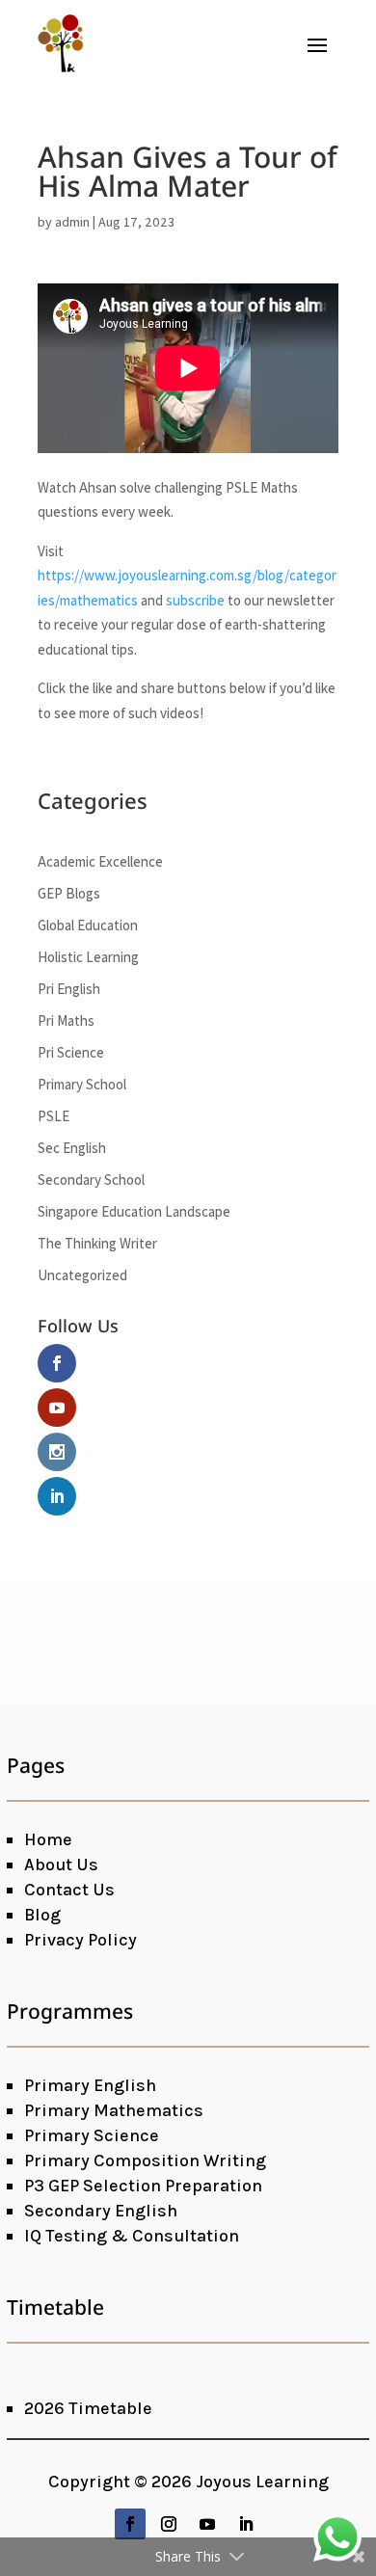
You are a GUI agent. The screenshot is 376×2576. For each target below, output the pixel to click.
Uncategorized (82, 1275)
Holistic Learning (88, 957)
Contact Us (69, 1890)
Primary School (82, 1084)
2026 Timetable (88, 2408)
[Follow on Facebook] (130, 2524)
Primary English (90, 2085)
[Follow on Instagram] (169, 2524)
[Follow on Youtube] (207, 2524)
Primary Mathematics (114, 2110)
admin (72, 222)
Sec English (72, 1148)
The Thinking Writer (97, 1243)
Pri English (69, 989)
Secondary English (101, 2211)
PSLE (54, 1116)
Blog (42, 1915)
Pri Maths (66, 1020)
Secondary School (91, 1180)
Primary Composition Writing (145, 2160)
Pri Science (71, 1052)
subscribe (195, 600)
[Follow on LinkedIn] (246, 2524)
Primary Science (92, 2135)
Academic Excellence (100, 861)
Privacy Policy (81, 1940)
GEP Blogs (69, 893)
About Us (61, 1865)
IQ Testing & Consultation (132, 2236)
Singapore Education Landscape (134, 1211)
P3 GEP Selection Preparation (143, 2186)
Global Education (88, 925)
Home (48, 1839)
